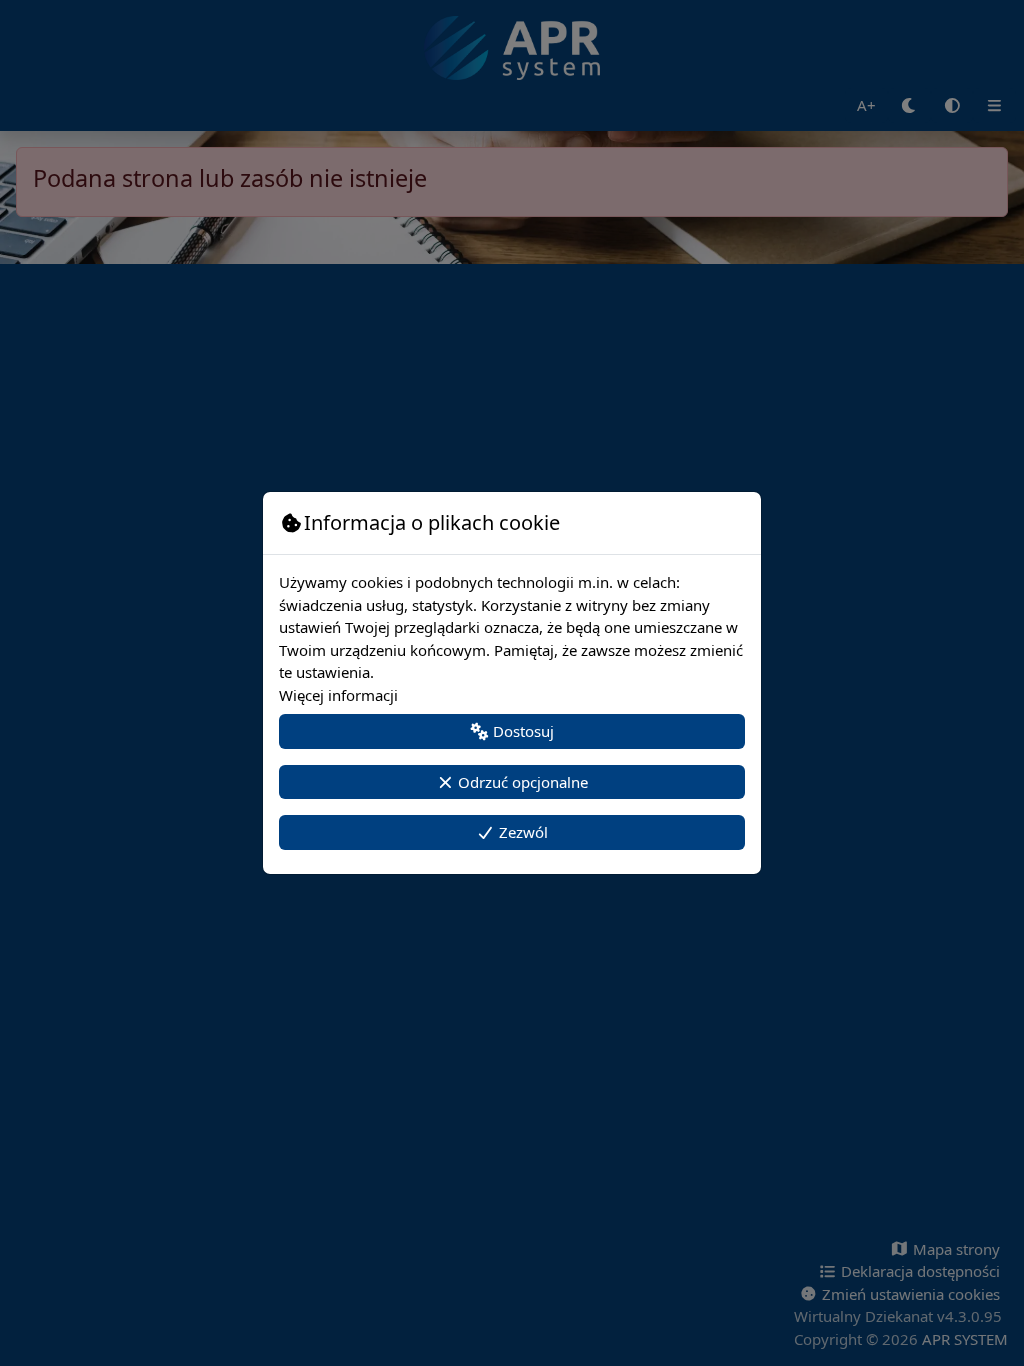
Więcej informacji (338, 695)
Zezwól (521, 832)
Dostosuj (521, 731)
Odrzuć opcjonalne (521, 782)
